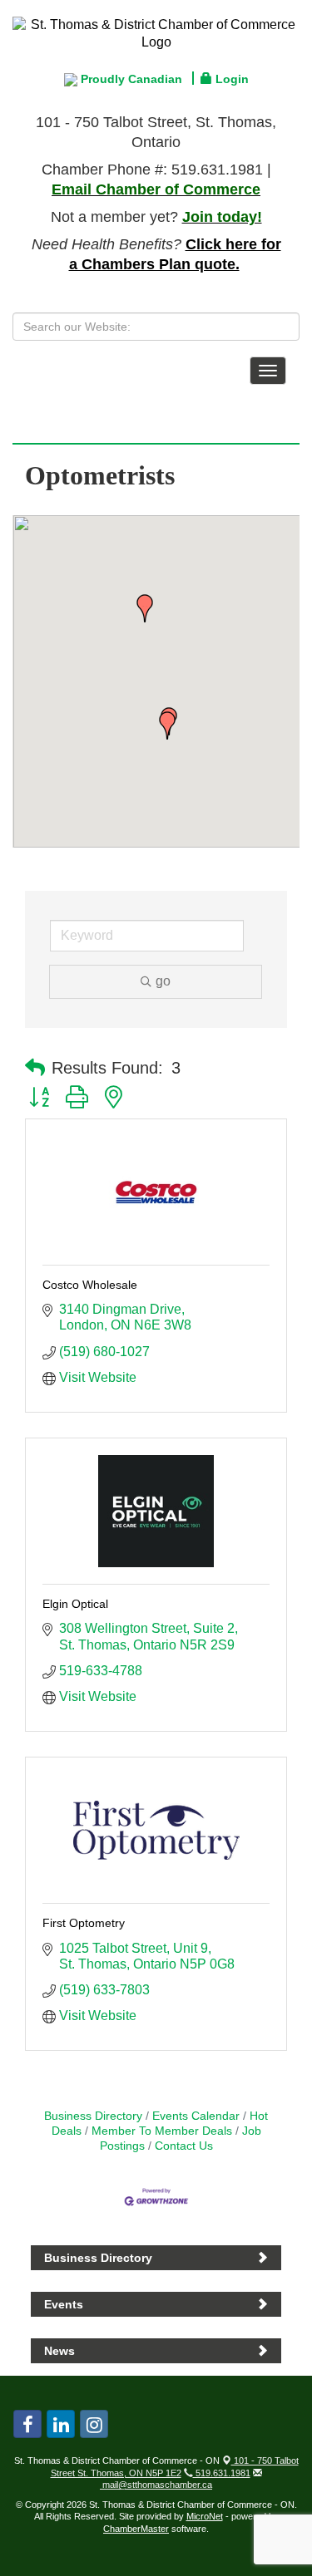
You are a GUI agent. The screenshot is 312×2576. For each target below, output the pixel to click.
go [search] (163, 981)
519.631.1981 (222, 2473)
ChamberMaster (136, 2529)
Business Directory (93, 2116)
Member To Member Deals (162, 2131)
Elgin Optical (75, 1604)
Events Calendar (196, 2116)
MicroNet (205, 2516)
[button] (167, 725)
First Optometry (84, 1923)
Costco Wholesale (90, 1285)
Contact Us (184, 2146)
